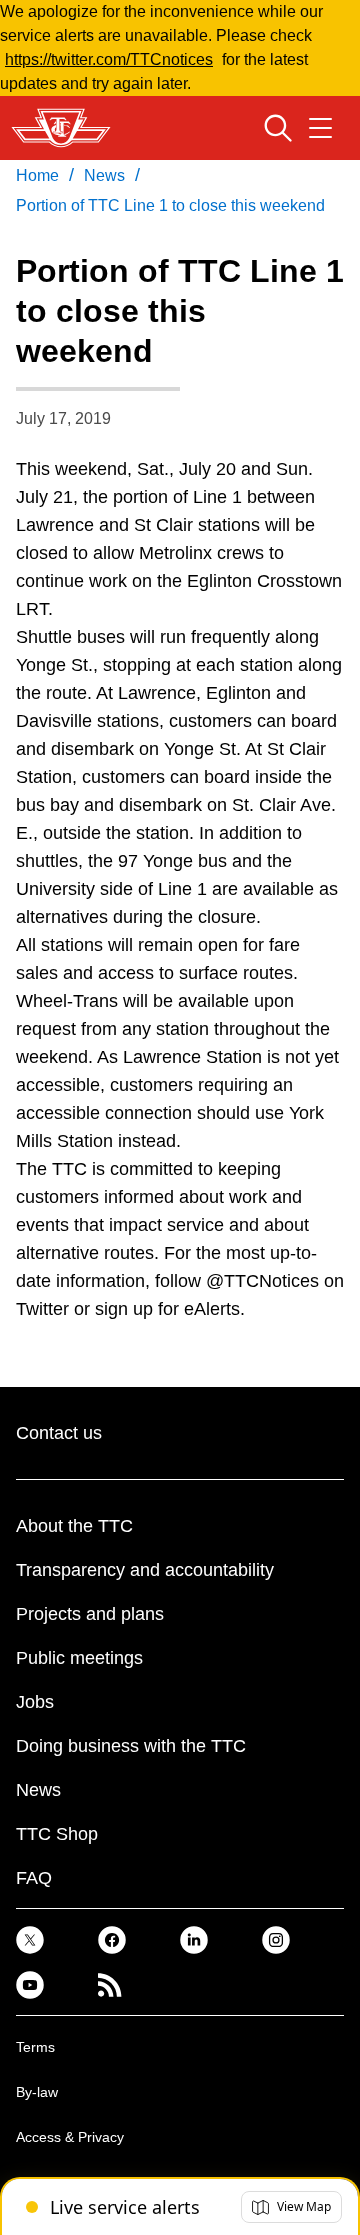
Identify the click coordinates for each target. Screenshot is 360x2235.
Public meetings (79, 1658)
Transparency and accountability (145, 1570)
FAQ (34, 1878)
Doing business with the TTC (131, 1746)
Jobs (35, 1702)
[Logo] (61, 128)
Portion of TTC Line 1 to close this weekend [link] (170, 205)
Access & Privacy (70, 2137)
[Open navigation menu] (320, 128)
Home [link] (37, 175)
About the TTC (74, 1526)
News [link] (104, 175)
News (38, 1790)
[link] (30, 1939)
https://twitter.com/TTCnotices (109, 59)
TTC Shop (57, 1834)
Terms (35, 2047)
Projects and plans (90, 1614)
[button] (291, 2207)
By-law (37, 2092)
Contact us (59, 1433)
